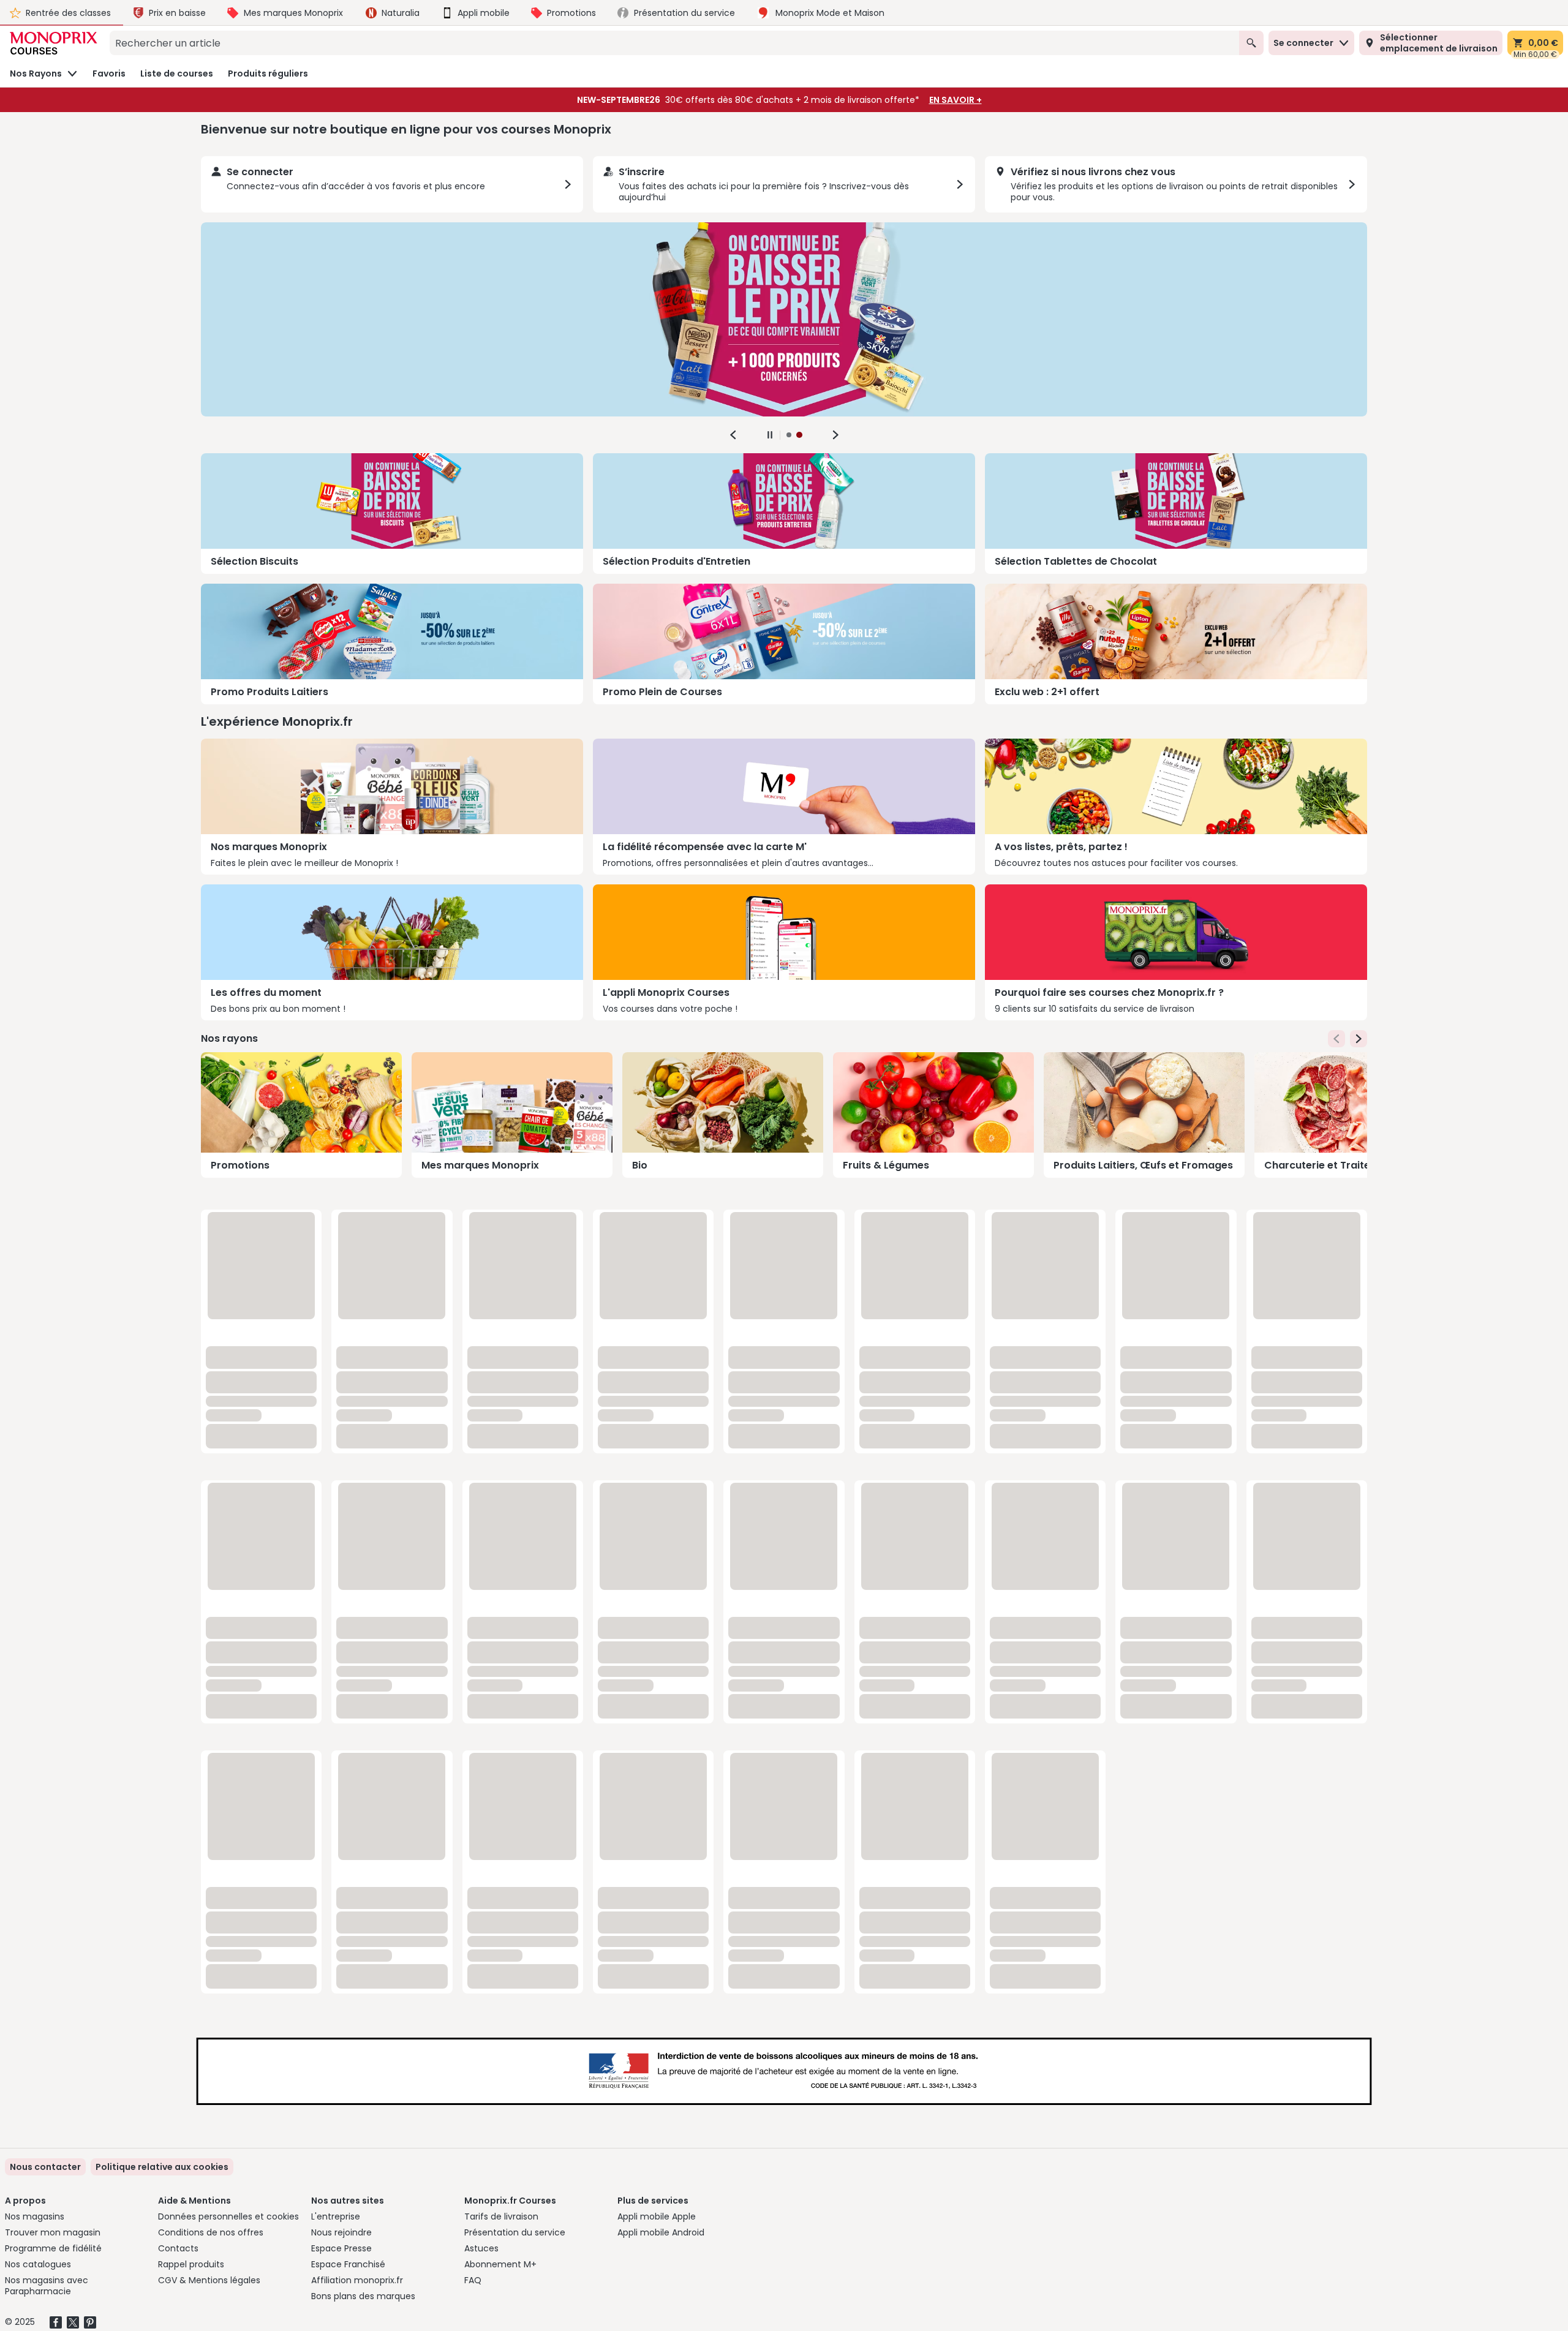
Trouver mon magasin (53, 2232)
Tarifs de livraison (501, 2216)
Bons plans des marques (363, 2296)
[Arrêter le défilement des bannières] (770, 435)
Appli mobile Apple (657, 2216)
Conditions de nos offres (211, 2232)
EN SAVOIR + (956, 100)
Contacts (178, 2248)
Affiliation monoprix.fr (357, 2280)
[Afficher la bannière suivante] (835, 435)
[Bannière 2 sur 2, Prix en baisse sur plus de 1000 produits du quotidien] (784, 319)
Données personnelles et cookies (228, 2216)
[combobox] (674, 43)
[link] (162, 2167)
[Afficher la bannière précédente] (733, 435)
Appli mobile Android (661, 2232)
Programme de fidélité (53, 2248)
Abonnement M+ (500, 2264)
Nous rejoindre (341, 2232)
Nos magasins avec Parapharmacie (47, 2286)
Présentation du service (515, 2232)
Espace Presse (341, 2248)
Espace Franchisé (348, 2264)
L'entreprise (336, 2216)
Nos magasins (35, 2216)
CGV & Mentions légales (209, 2280)
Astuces (481, 2248)
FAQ (473, 2280)
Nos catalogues (38, 2264)
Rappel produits (191, 2264)
